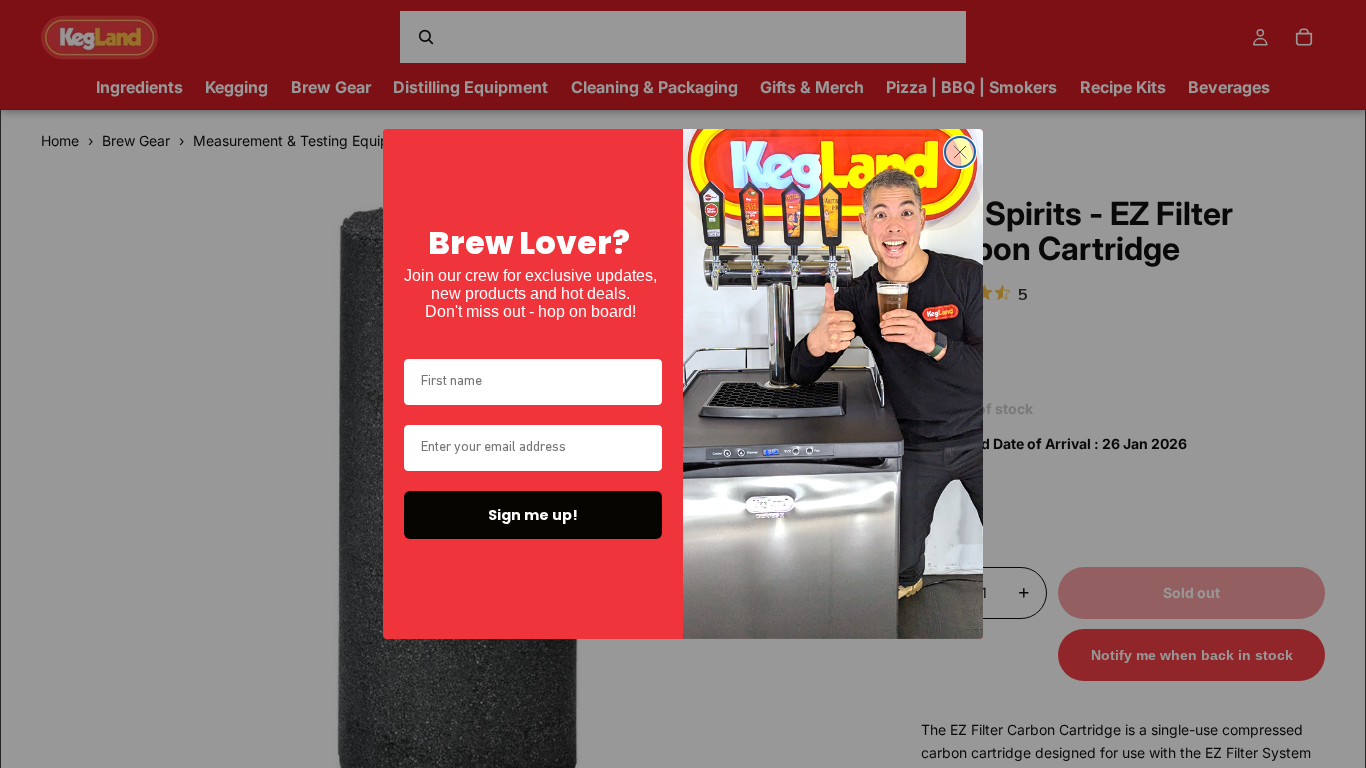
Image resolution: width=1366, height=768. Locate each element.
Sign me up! (533, 515)
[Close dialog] (960, 152)
